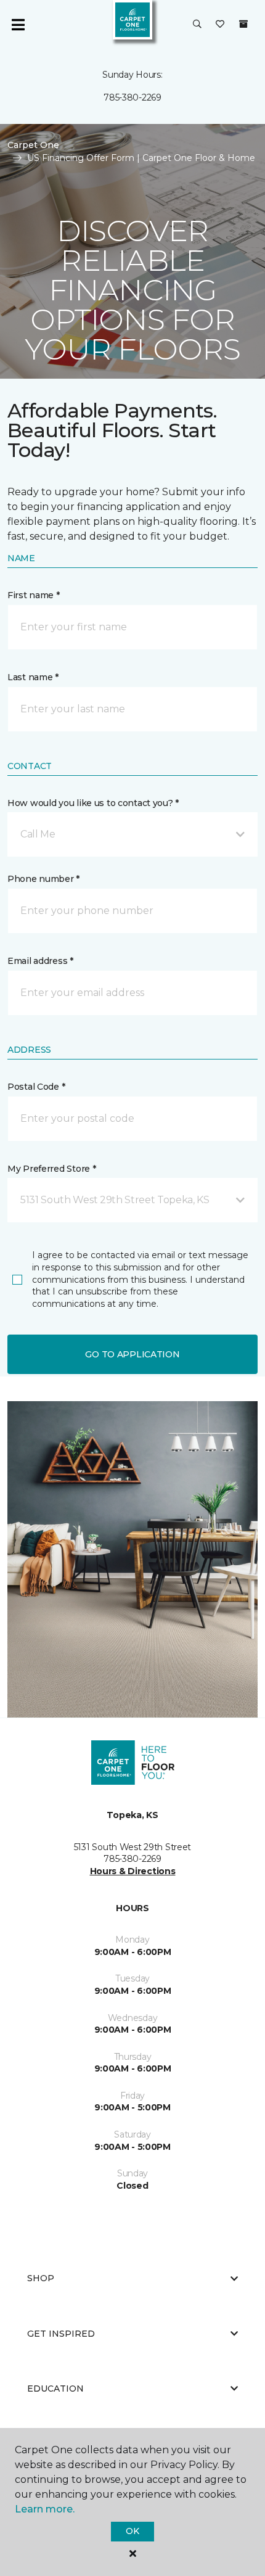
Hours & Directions (133, 1871)
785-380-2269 (132, 97)
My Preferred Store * (51, 1169)
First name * (34, 595)
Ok (132, 2531)
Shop (41, 2278)
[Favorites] (220, 25)
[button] (197, 25)
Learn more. (45, 2509)
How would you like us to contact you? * (93, 803)
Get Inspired (61, 2334)
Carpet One (33, 145)
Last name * (33, 677)
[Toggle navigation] (18, 25)
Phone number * (43, 879)
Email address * (40, 961)
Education (55, 2389)
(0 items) (243, 24)
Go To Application (132, 1354)
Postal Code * (36, 1087)
